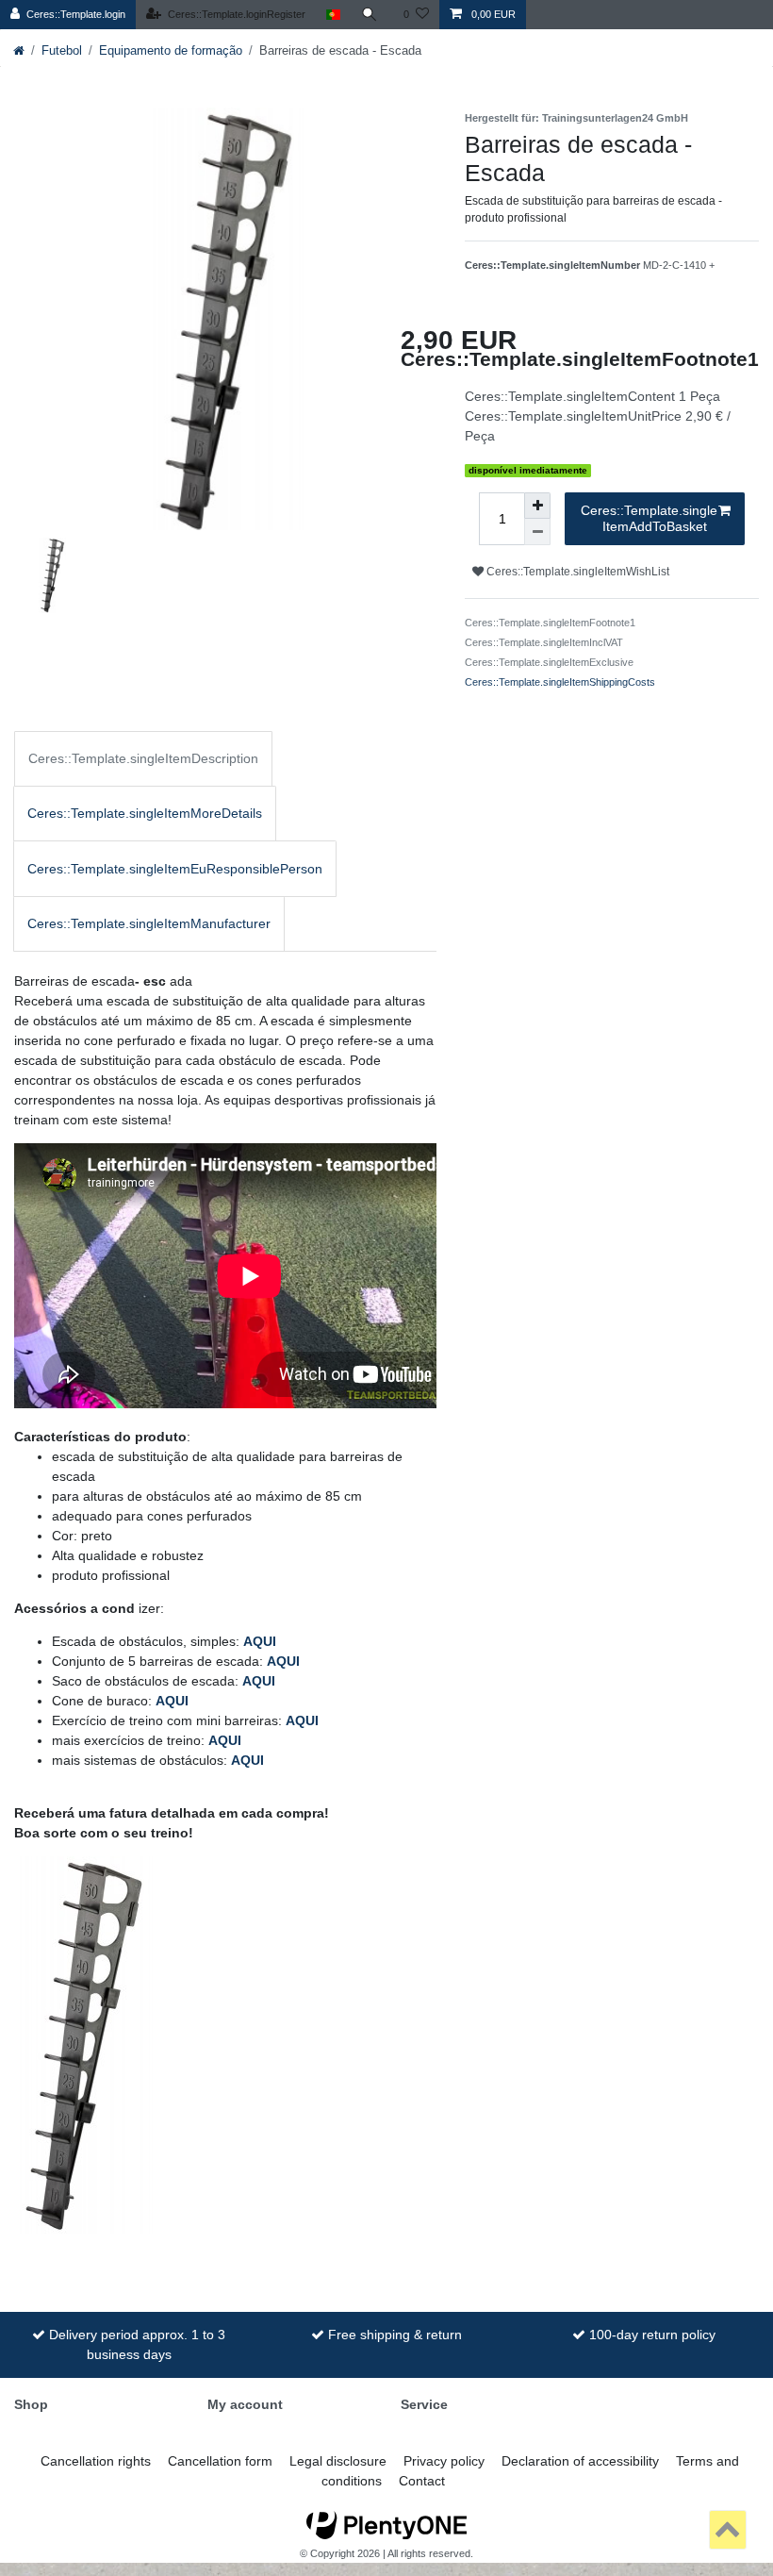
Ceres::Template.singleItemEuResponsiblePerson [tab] (175, 869)
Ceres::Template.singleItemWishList (576, 572)
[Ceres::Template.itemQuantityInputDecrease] (537, 532)
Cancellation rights (96, 2461)
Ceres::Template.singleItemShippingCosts (560, 682)
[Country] (333, 15)
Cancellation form (220, 2461)
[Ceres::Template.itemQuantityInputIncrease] (537, 506)
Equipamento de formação (171, 51)
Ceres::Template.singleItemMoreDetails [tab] (145, 813)
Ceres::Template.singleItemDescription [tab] (143, 758)
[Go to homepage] (19, 51)
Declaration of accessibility (580, 2461)
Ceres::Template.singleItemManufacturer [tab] (149, 923)
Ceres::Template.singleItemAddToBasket (649, 519)
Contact (422, 2481)
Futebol (62, 51)
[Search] (372, 15)
